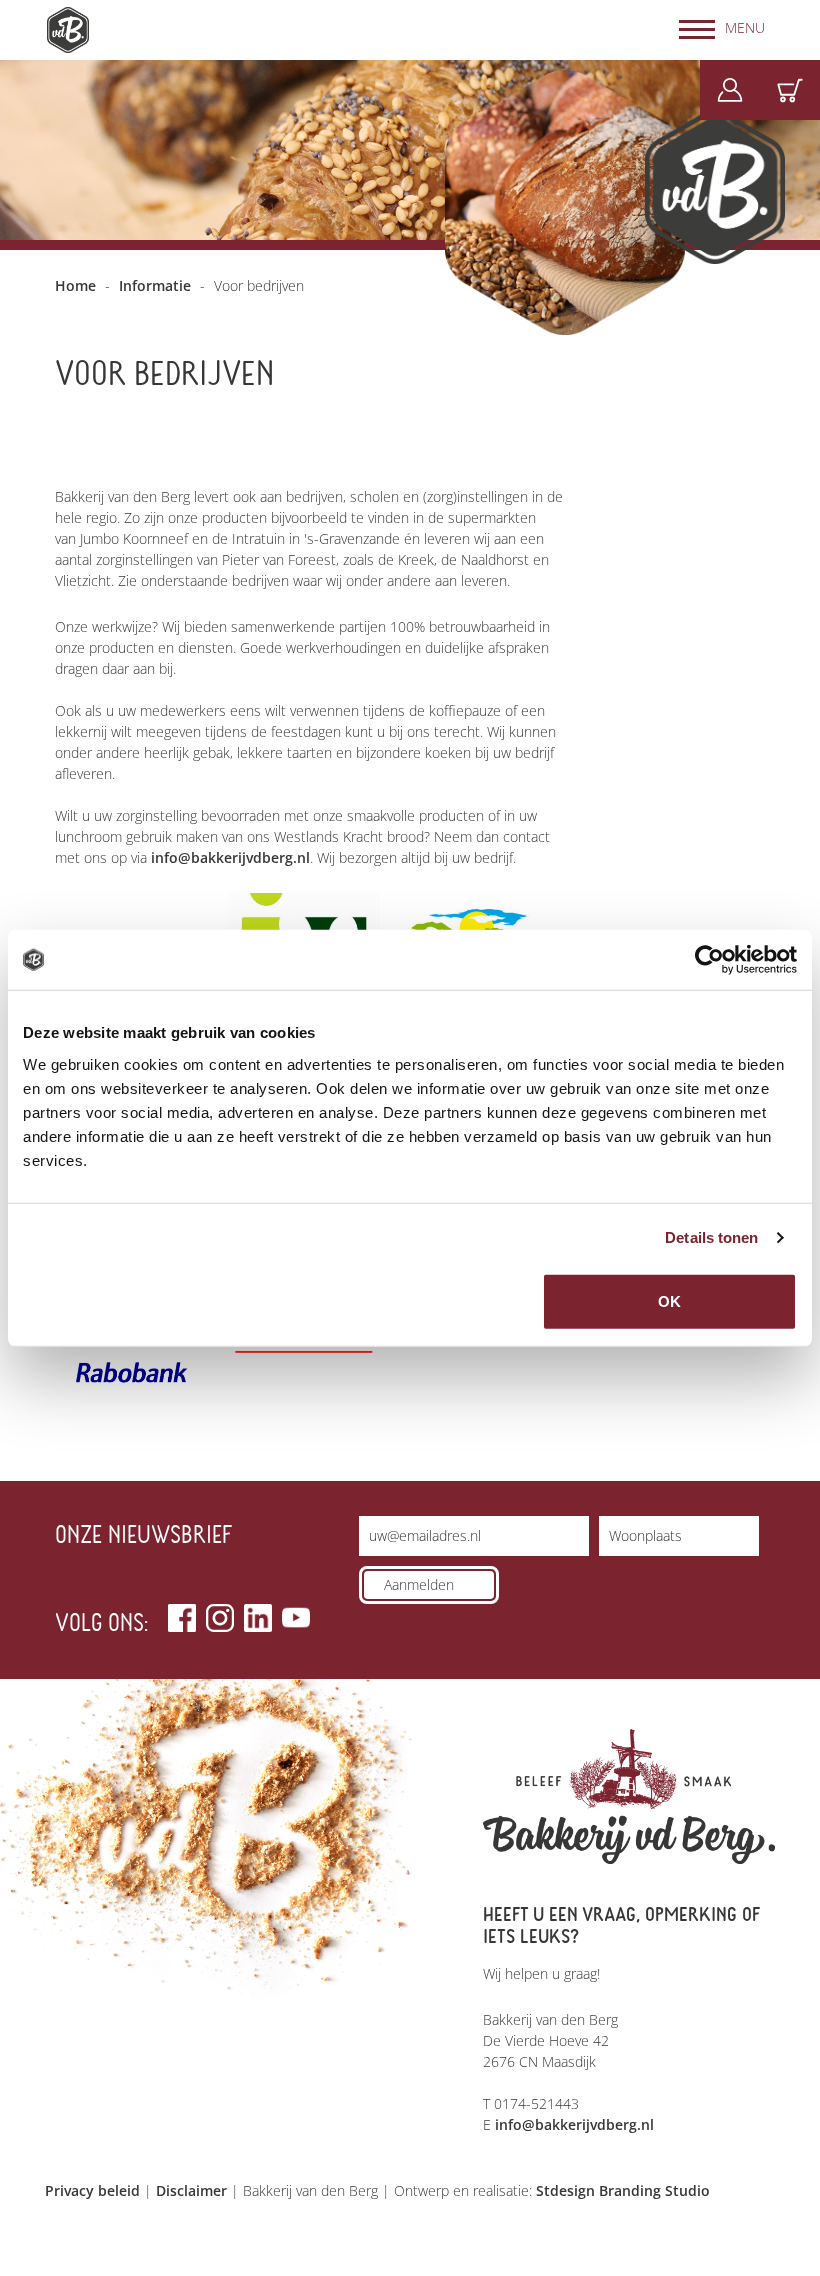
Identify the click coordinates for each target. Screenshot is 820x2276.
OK (669, 1300)
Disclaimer (191, 2190)
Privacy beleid (92, 2190)
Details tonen (711, 1237)
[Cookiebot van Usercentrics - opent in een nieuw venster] (709, 960)
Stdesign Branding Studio (623, 2190)
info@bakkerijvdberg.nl (230, 857)
